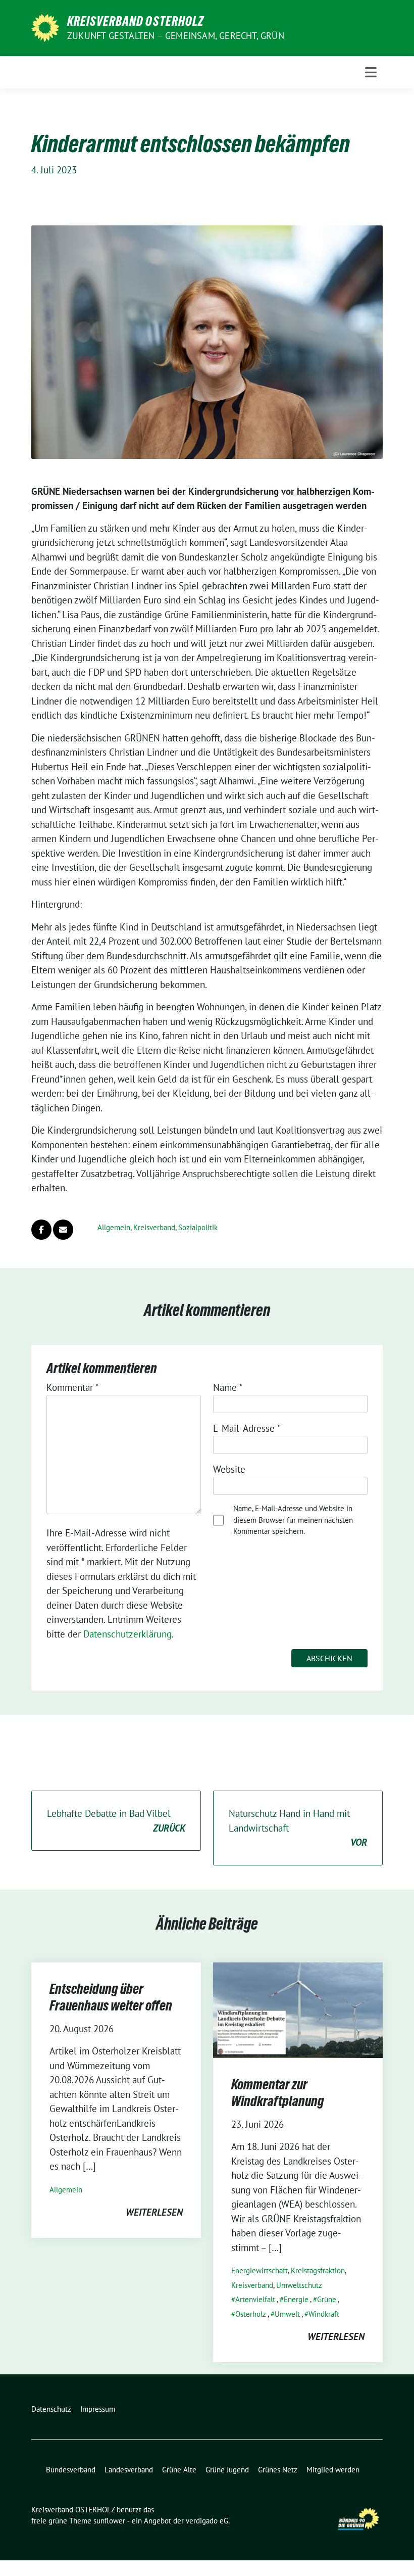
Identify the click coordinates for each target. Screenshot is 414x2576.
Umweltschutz (299, 2285)
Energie (296, 2299)
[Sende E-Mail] (63, 1230)
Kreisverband (154, 1227)
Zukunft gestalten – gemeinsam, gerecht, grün (176, 36)
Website (229, 1469)
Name (228, 1387)
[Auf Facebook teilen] (41, 1230)
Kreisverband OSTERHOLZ (136, 21)
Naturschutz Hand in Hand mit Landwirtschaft (298, 1828)
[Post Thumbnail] (298, 2009)
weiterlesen (154, 2212)
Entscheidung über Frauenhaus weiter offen (111, 1997)
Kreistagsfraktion (318, 2270)
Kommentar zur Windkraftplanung (278, 2092)
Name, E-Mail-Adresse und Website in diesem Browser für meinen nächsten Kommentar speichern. (293, 1520)
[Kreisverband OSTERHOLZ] (45, 27)
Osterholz (251, 2314)
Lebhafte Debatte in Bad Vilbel (116, 1821)
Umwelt (287, 2314)
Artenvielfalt (255, 2299)
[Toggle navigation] (371, 72)
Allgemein (114, 1227)
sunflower (109, 2521)
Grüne (327, 2299)
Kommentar (73, 1387)
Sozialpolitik (198, 1227)
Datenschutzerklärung (127, 1634)
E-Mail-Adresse (247, 1428)
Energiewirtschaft (260, 2270)
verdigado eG (207, 2521)
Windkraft (324, 2314)
